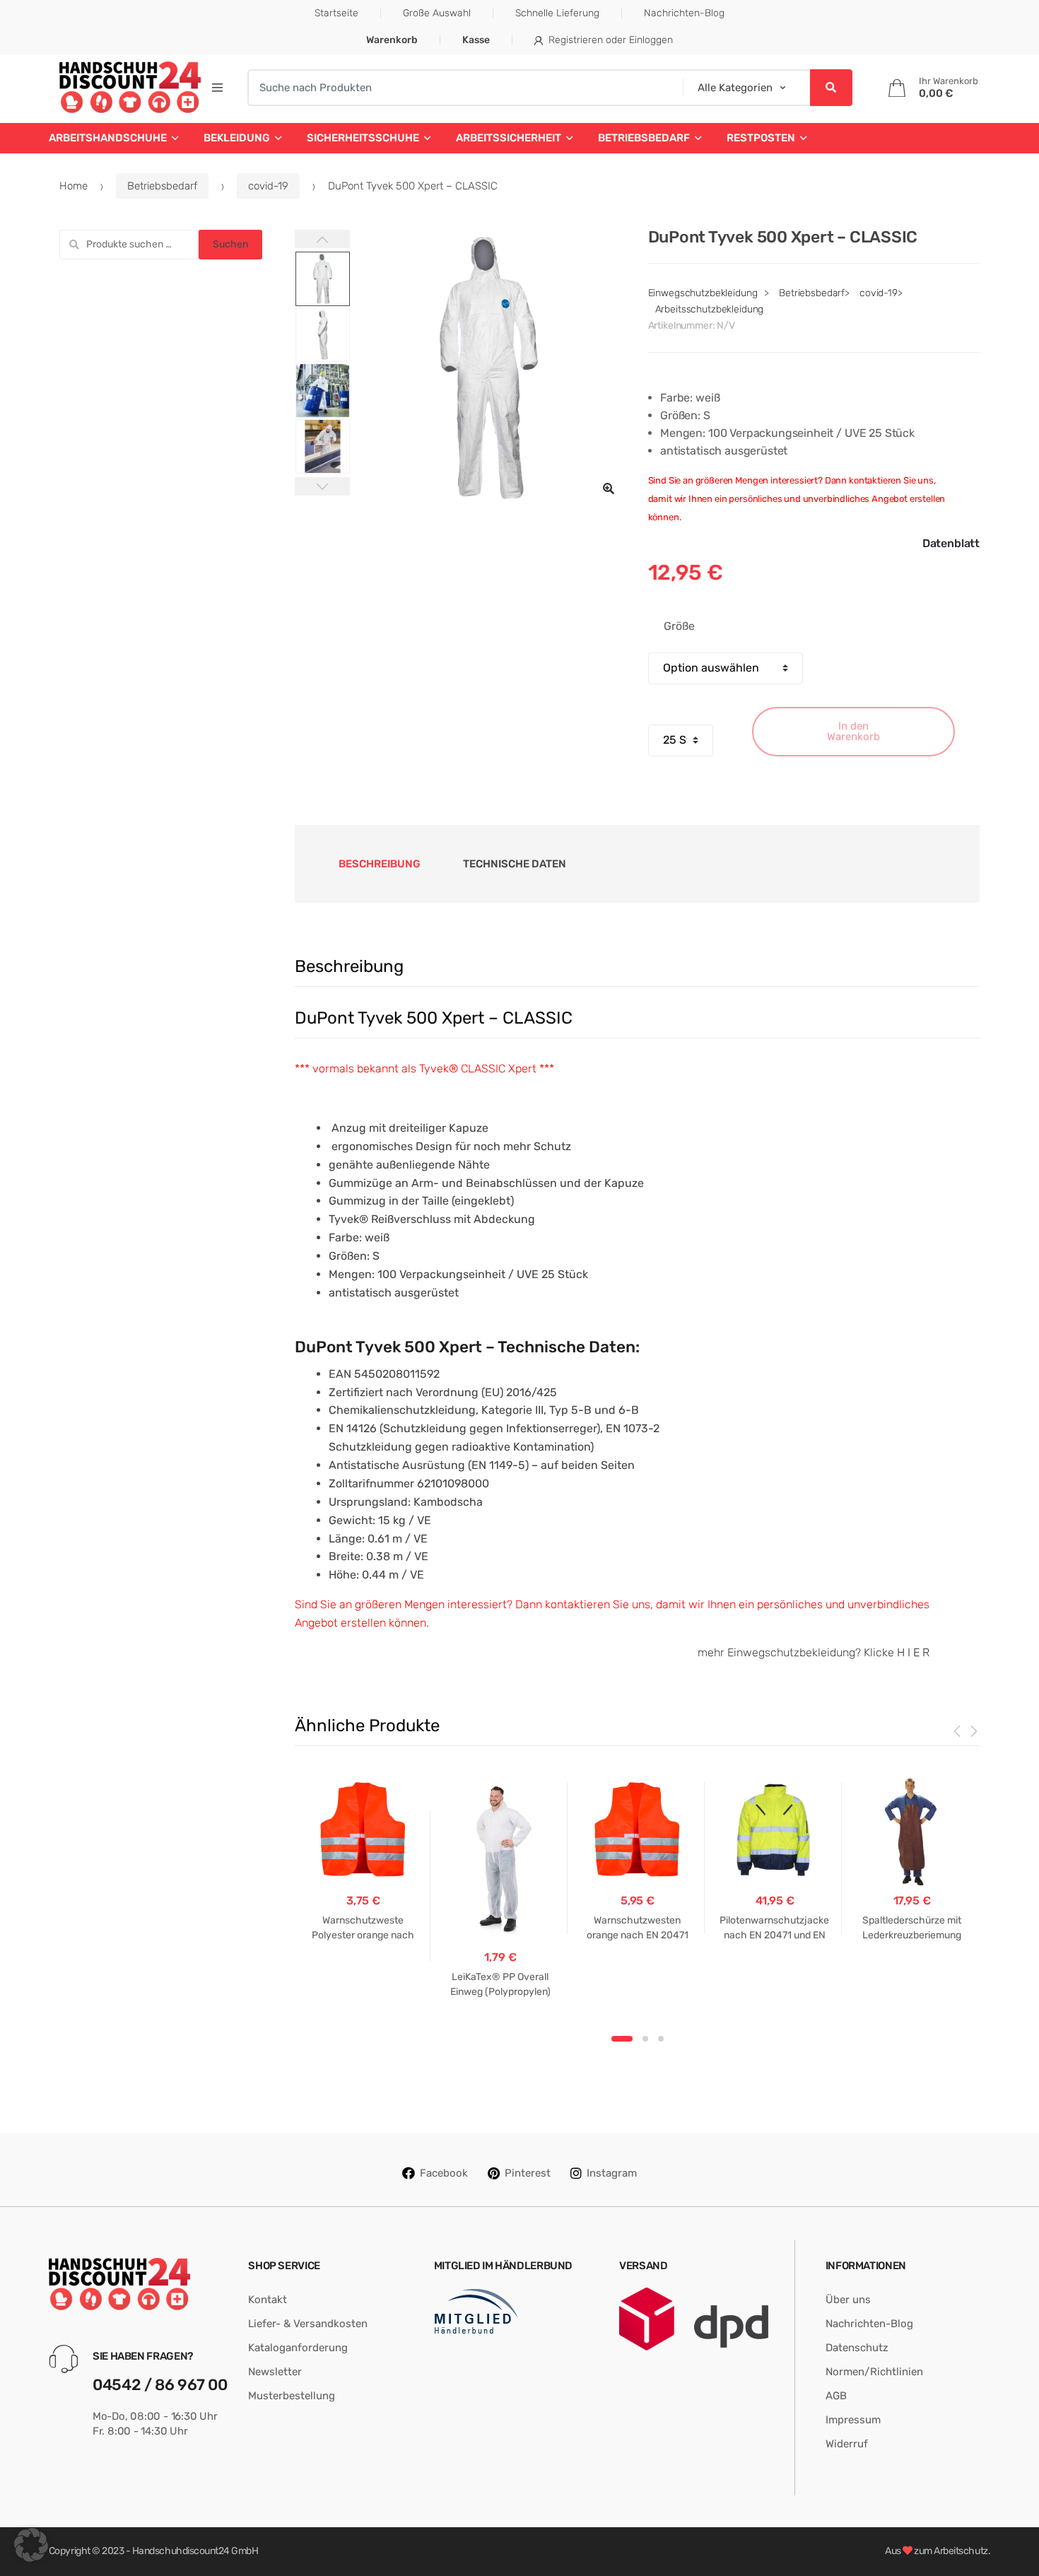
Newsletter (275, 2372)
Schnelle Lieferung (557, 13)
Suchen (230, 244)
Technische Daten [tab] (515, 864)
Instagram (612, 2173)
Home (74, 186)
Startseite (336, 13)
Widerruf (847, 2444)
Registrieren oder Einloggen (611, 40)
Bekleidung (237, 138)
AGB (836, 2396)
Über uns (848, 2300)
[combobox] (460, 88)
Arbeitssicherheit (509, 138)
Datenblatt (951, 543)
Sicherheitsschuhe (363, 138)
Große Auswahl (437, 13)
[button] (609, 488)
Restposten (761, 138)
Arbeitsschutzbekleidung (710, 309)
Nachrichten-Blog (684, 13)
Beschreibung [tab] (380, 864)
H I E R (913, 1652)
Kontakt (268, 2300)
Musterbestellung (292, 2396)
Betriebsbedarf (644, 138)
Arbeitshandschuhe (108, 138)
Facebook (444, 2173)
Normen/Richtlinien (874, 2372)
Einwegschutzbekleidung (703, 293)
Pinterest (528, 2173)
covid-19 (268, 186)
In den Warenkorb (853, 731)
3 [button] (661, 2039)
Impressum (853, 2420)
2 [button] (645, 2039)
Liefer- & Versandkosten (308, 2324)
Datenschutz (857, 2348)
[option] (488, 368)
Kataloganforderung (298, 2348)
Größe (679, 626)
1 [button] (622, 2039)
